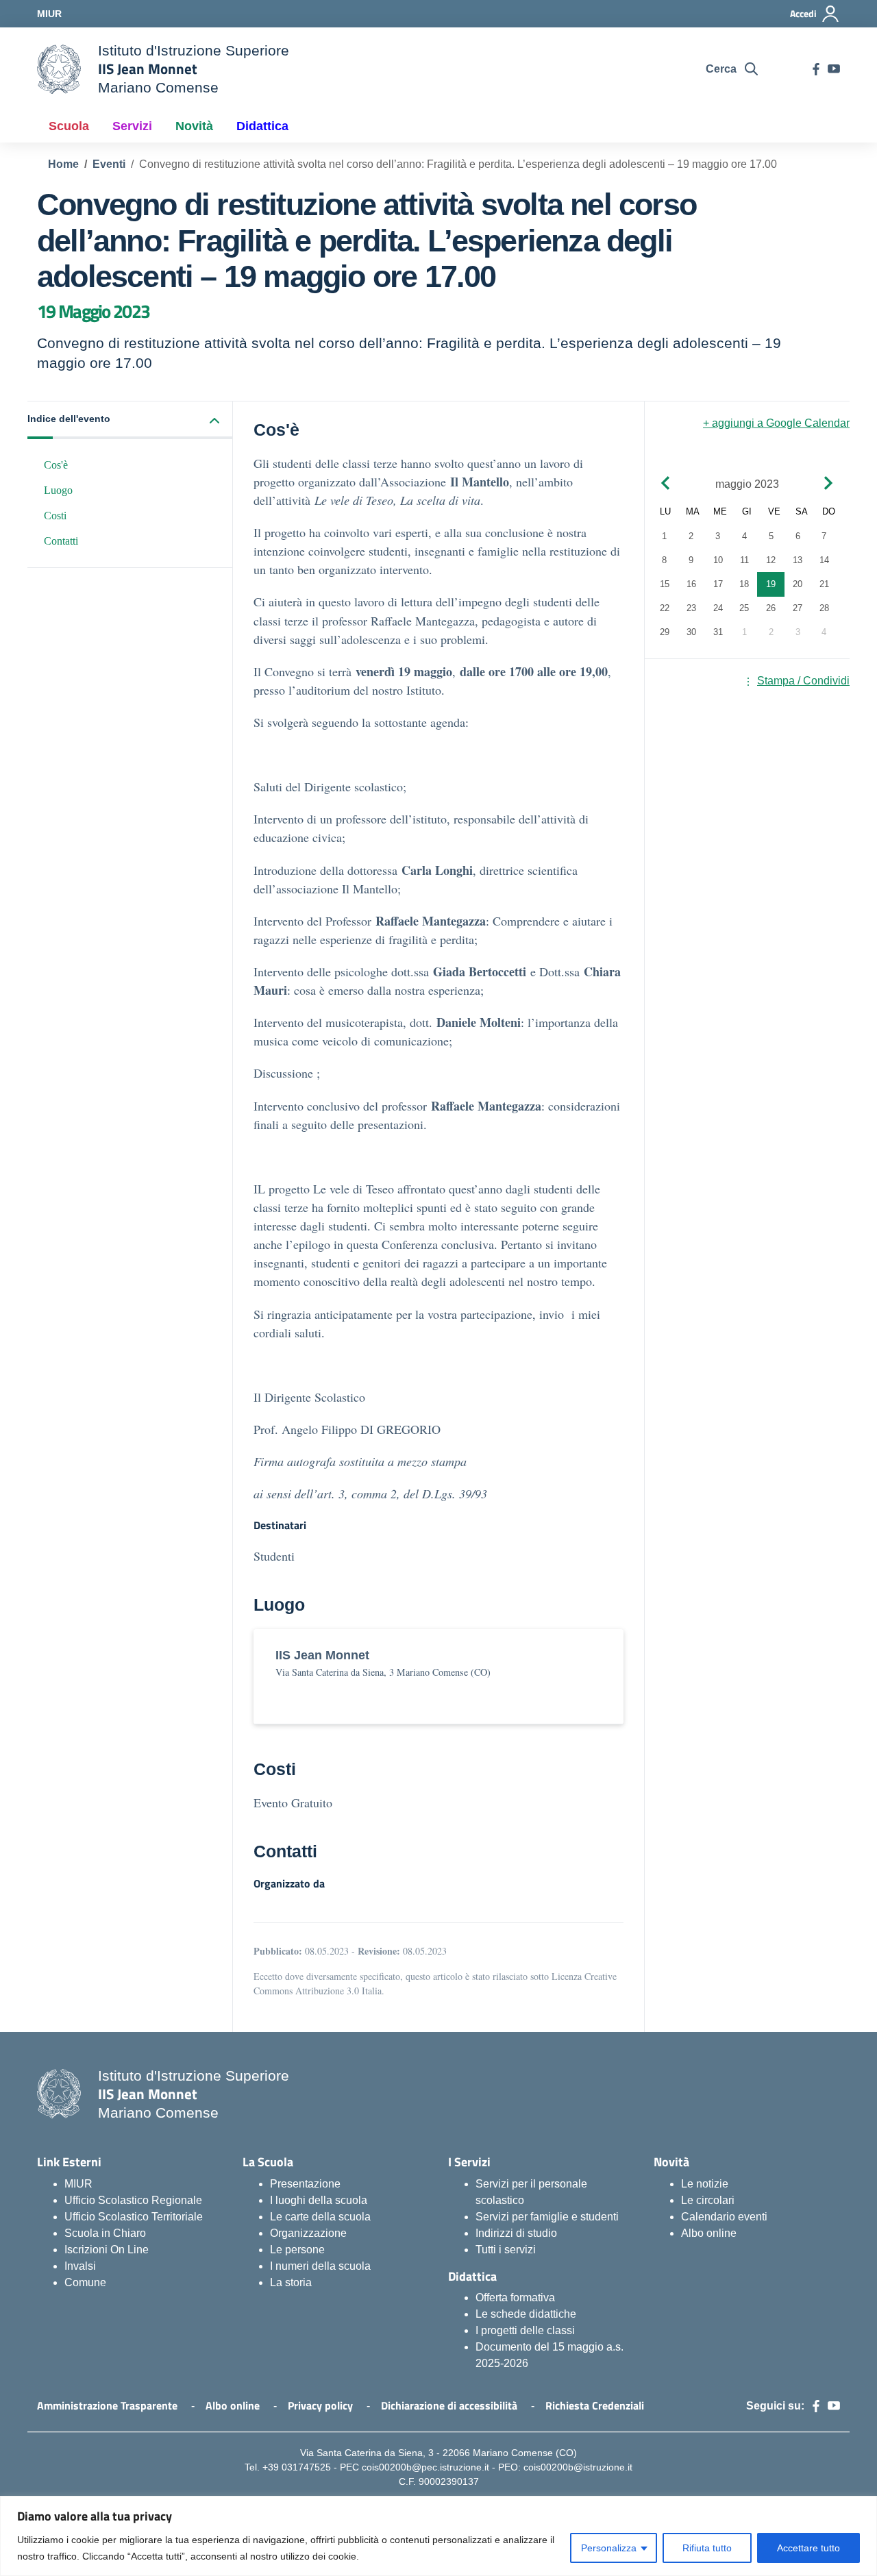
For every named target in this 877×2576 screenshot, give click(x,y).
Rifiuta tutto (707, 2548)
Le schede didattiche (526, 2314)
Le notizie (705, 2184)
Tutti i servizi (506, 2250)
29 (665, 633)
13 (798, 561)
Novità (194, 126)
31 (718, 633)
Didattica (262, 126)
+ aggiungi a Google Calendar (776, 423)
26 (771, 609)
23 (691, 609)
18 (744, 585)
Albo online (709, 2233)
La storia (291, 2282)
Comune (85, 2282)
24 (718, 609)
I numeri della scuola (320, 2266)
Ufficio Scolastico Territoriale (134, 2217)
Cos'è (56, 465)
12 (771, 561)
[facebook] (816, 69)
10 (718, 561)
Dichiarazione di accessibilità (449, 2405)
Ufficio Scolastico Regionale (133, 2200)
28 (824, 609)
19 (771, 585)
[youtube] (834, 69)
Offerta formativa (515, 2298)
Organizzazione (308, 2233)
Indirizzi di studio (516, 2233)
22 (665, 609)
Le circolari (708, 2200)
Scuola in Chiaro (105, 2233)
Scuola (69, 126)
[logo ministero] (59, 69)
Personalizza (609, 2548)
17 (718, 585)
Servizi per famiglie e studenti (547, 2217)
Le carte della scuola (320, 2217)
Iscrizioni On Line (107, 2250)
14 (824, 561)
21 (824, 585)
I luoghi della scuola (319, 2200)
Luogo (58, 490)
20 (798, 585)
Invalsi (80, 2266)
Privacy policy (320, 2405)
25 (744, 609)
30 (691, 633)
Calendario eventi (724, 2217)
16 (691, 585)
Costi (55, 516)
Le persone (297, 2250)
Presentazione (305, 2184)
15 (665, 585)
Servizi (132, 126)
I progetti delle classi (525, 2330)
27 (798, 609)
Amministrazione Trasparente (107, 2405)
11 (744, 561)
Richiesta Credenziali (595, 2405)
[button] (130, 420)
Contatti (61, 541)
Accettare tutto (808, 2548)
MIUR (78, 2184)
